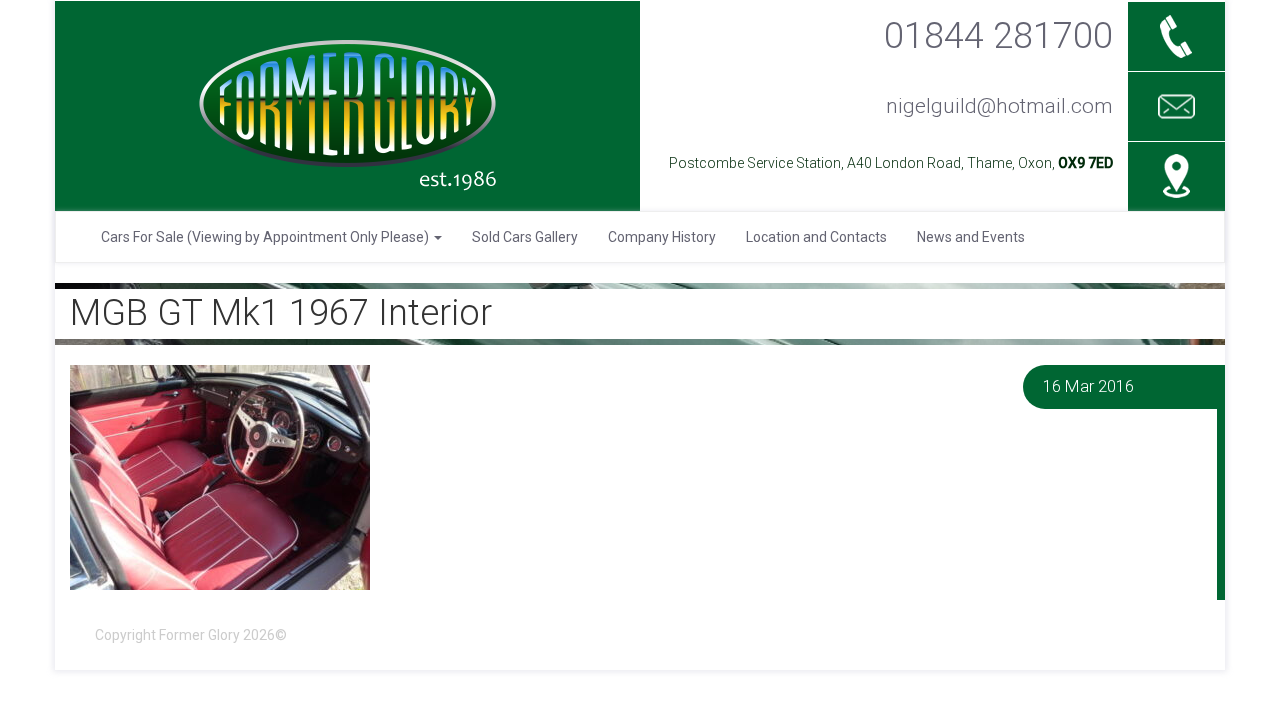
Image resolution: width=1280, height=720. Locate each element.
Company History (662, 237)
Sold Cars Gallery (525, 237)
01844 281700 (998, 35)
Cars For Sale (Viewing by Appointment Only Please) (266, 237)
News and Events (971, 237)
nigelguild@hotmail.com (999, 106)
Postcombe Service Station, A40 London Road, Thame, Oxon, (891, 163)
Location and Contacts (816, 237)
